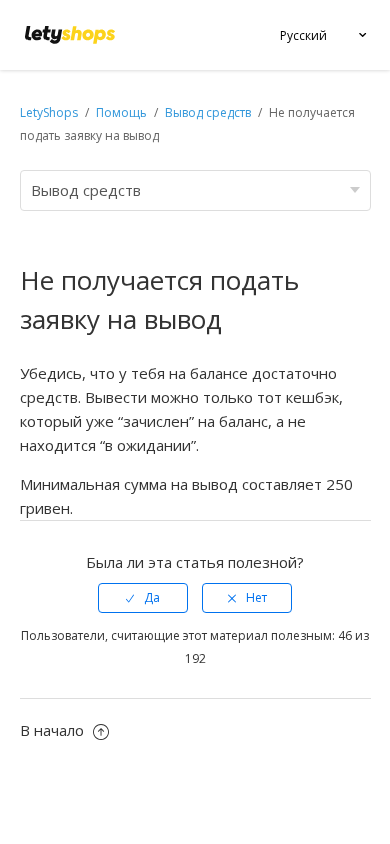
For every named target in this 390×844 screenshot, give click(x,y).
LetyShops (49, 112)
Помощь (123, 112)
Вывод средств (208, 112)
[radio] (143, 598)
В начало (54, 730)
